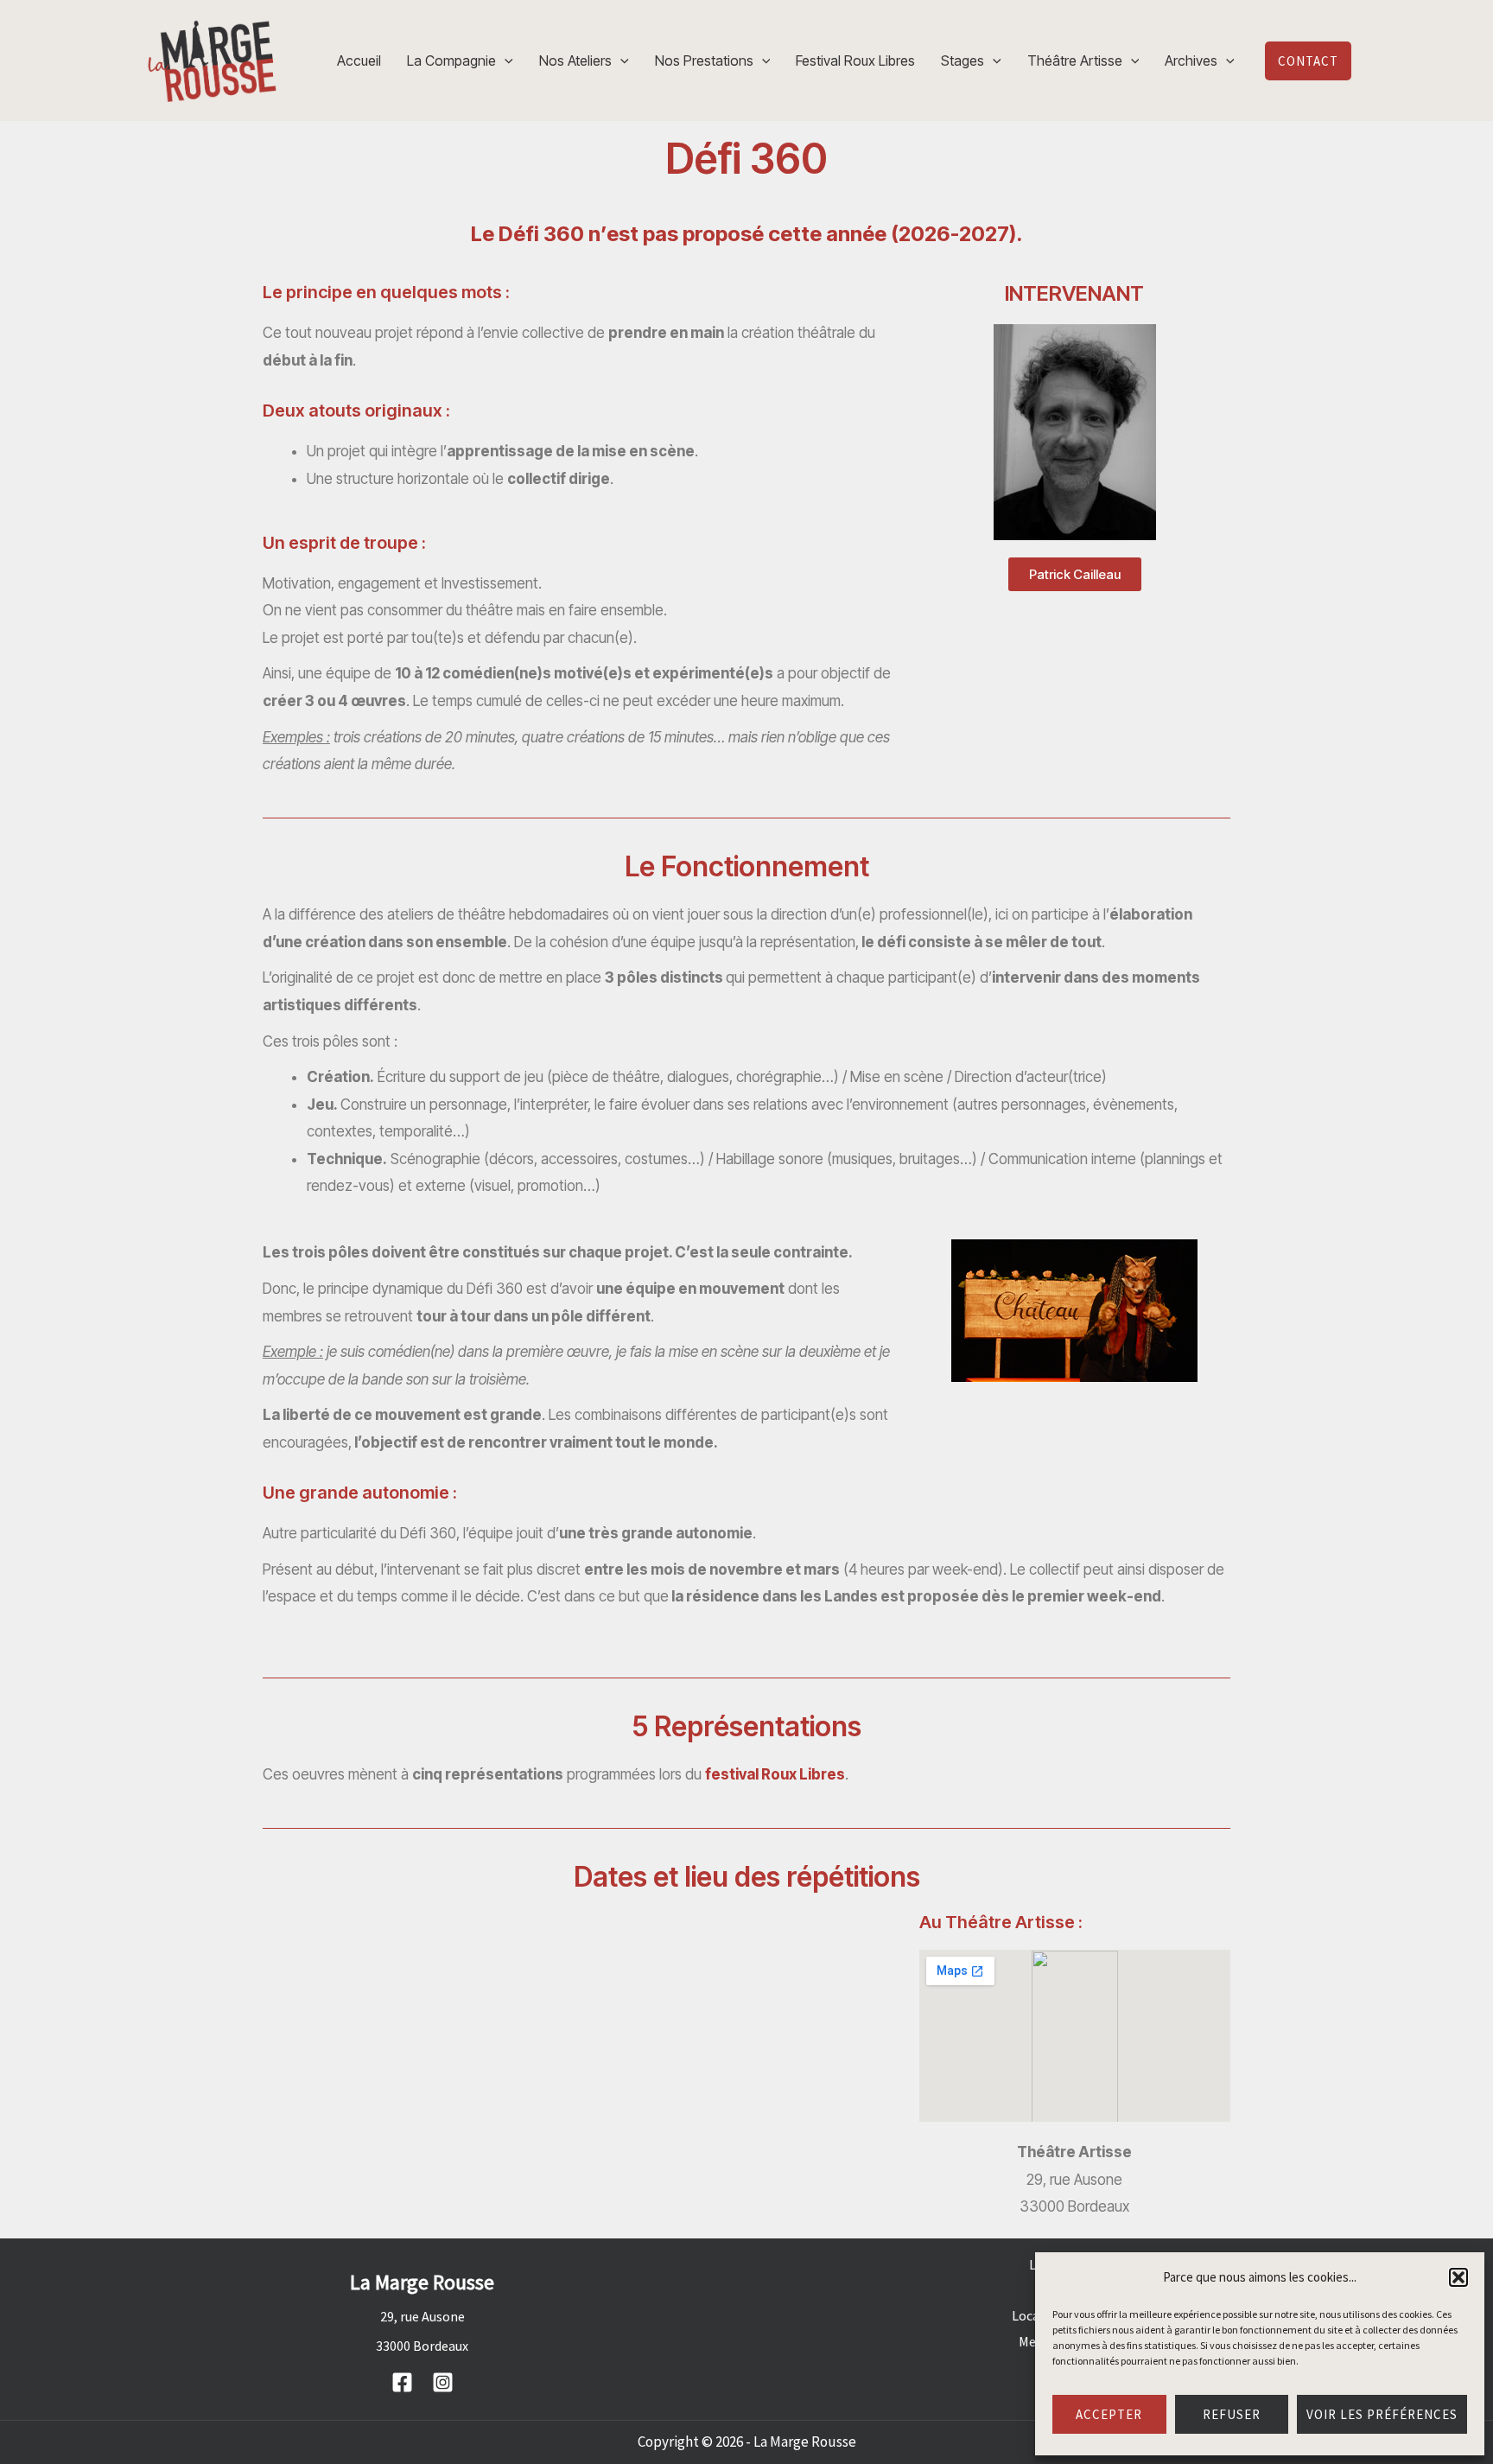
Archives (1191, 60)
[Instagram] (443, 2382)
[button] (1458, 2277)
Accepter (1109, 2414)
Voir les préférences (1382, 2414)
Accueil (359, 60)
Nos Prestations (704, 60)
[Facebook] (402, 2382)
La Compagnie (451, 60)
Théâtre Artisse (1075, 60)
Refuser (1232, 2414)
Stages (963, 60)
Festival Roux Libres (855, 60)
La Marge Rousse (805, 2442)
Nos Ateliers (575, 60)
